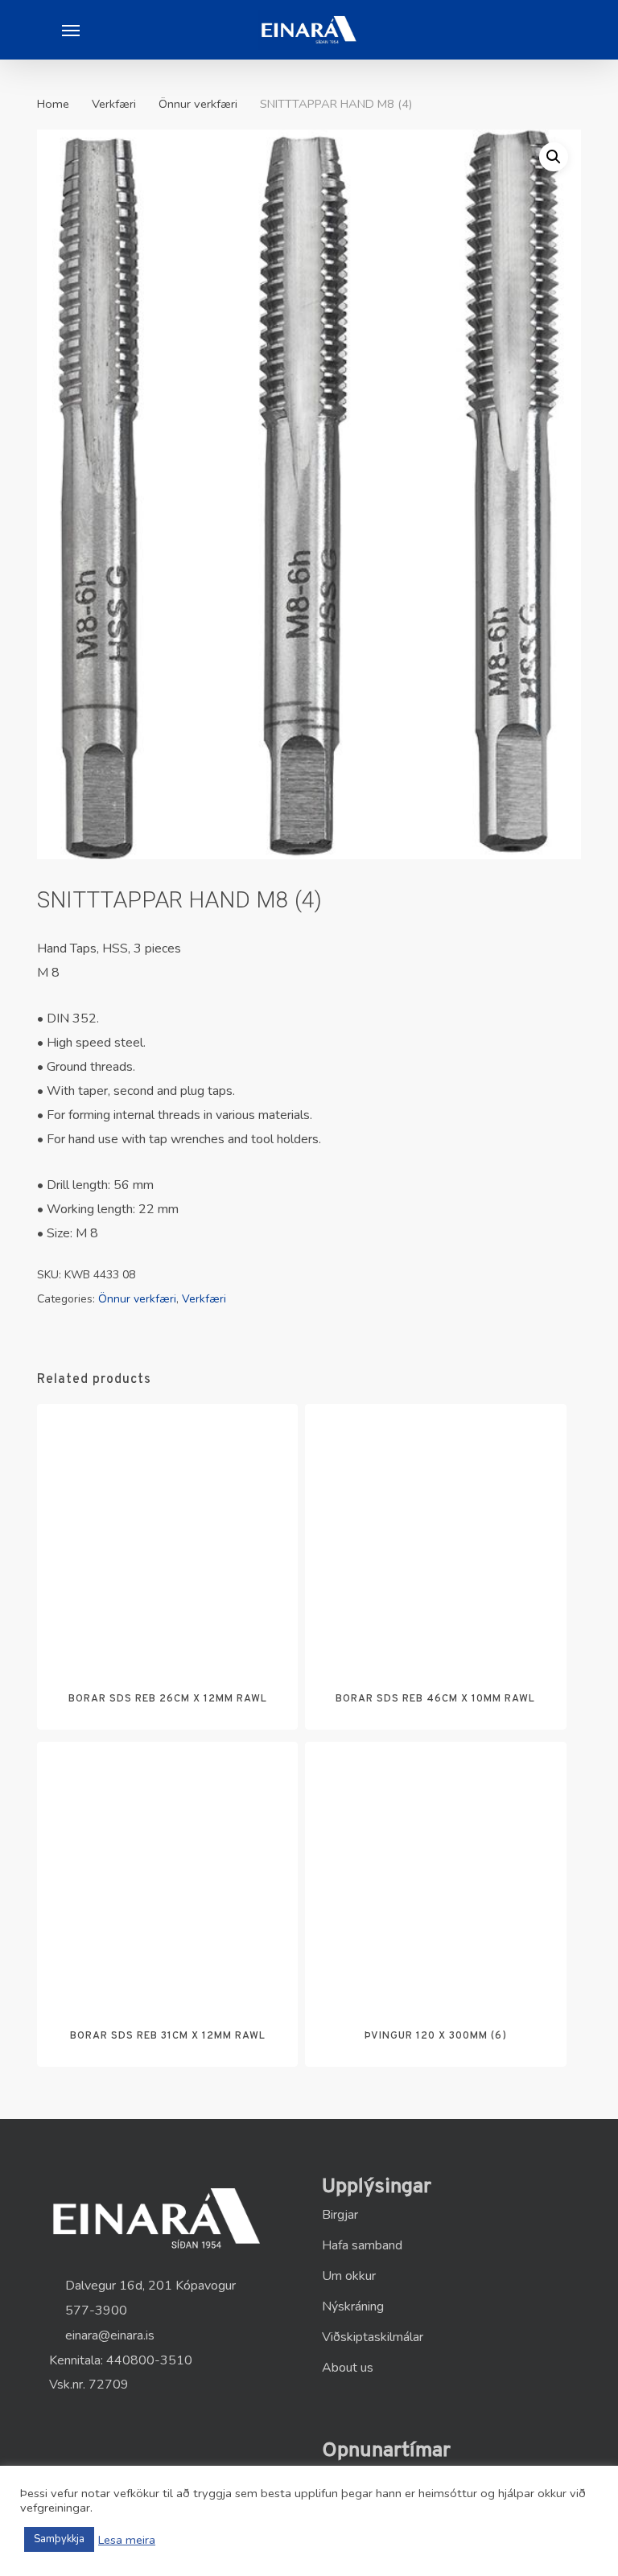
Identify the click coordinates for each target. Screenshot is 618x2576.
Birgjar (340, 2215)
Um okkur (349, 2276)
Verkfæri (114, 104)
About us (348, 2368)
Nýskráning (353, 2306)
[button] (71, 30)
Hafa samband (362, 2245)
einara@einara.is (108, 2335)
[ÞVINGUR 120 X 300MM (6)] (435, 1872)
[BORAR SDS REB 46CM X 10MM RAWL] (435, 1534)
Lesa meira (127, 2540)
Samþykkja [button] (59, 2539)
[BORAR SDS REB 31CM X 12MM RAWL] (167, 1872)
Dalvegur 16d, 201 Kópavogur (149, 2286)
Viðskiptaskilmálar (373, 2337)
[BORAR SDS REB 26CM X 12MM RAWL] (167, 1534)
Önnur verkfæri (198, 104)
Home (53, 104)
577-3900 (95, 2311)
